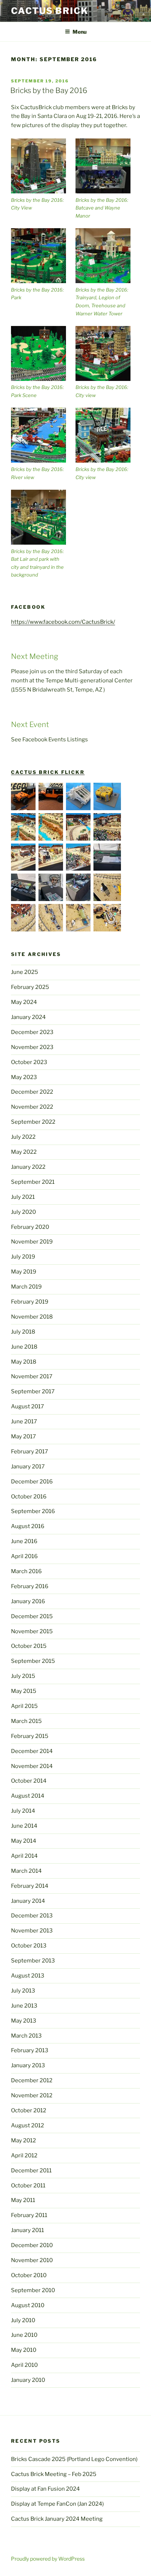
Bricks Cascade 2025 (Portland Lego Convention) (74, 2459)
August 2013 (28, 1976)
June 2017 (24, 1422)
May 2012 (23, 2141)
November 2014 (32, 1766)
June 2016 (24, 1541)
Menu (80, 32)
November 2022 (32, 1107)
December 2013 (32, 1916)
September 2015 (33, 1661)
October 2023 (29, 1062)
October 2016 (29, 1497)
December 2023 (32, 1032)
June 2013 (24, 2006)
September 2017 (33, 1391)
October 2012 (29, 2110)
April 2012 (24, 2156)
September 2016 (33, 1511)
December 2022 (32, 1092)
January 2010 (28, 2380)
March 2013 (26, 2036)
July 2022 (23, 1137)
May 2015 (24, 1691)
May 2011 (23, 2200)
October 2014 (29, 1781)
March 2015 (26, 1721)
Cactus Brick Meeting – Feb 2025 (54, 2474)
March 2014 (26, 1871)
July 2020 (23, 1212)
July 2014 (23, 1811)
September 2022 (33, 1122)
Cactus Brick (50, 11)
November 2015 (32, 1631)
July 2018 (23, 1332)
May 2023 (24, 1077)
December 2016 (32, 1482)
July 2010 (23, 2320)
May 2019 (24, 1272)
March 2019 (26, 1287)
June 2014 (24, 1826)
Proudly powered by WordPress (48, 2559)
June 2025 (25, 972)
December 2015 (32, 1616)
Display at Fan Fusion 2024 (45, 2489)
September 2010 (33, 2290)
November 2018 (32, 1317)
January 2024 (28, 1017)
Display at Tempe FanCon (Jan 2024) (57, 2504)
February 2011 (29, 2215)
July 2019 (23, 1257)
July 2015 (23, 1676)
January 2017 (28, 1467)
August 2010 (28, 2305)
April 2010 (24, 2365)
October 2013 (29, 1946)
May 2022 (24, 1152)
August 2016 (28, 1526)
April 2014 (24, 1856)
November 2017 (32, 1376)
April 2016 (24, 1556)
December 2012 (32, 2080)
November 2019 (32, 1242)
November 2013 (32, 1931)
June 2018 (24, 1347)
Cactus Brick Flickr (48, 772)
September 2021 (33, 1182)
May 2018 (24, 1362)
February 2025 (30, 987)
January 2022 (28, 1167)
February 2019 (30, 1302)
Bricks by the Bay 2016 (49, 90)
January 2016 (28, 1601)
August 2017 (27, 1406)
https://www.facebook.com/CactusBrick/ (63, 622)
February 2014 (30, 1886)
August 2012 (27, 2125)
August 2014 (28, 1796)
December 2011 (31, 2171)
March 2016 (26, 1571)
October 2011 (28, 2186)
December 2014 (32, 1751)
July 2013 (23, 1991)
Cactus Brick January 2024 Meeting (57, 2519)
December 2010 (32, 2245)
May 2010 (24, 2350)
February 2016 (30, 1586)
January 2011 (27, 2230)
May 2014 (24, 1841)
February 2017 (30, 1452)
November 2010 (32, 2260)
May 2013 (24, 2021)
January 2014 (28, 1901)
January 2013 (28, 2065)
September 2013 (33, 1961)
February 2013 (30, 2050)
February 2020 (30, 1227)
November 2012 (32, 2095)
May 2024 (24, 1002)
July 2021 (23, 1197)
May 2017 (23, 1437)
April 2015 (24, 1706)
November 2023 (32, 1047)
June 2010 (24, 2335)
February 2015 (30, 1736)
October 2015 (29, 1646)
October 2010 (29, 2275)
